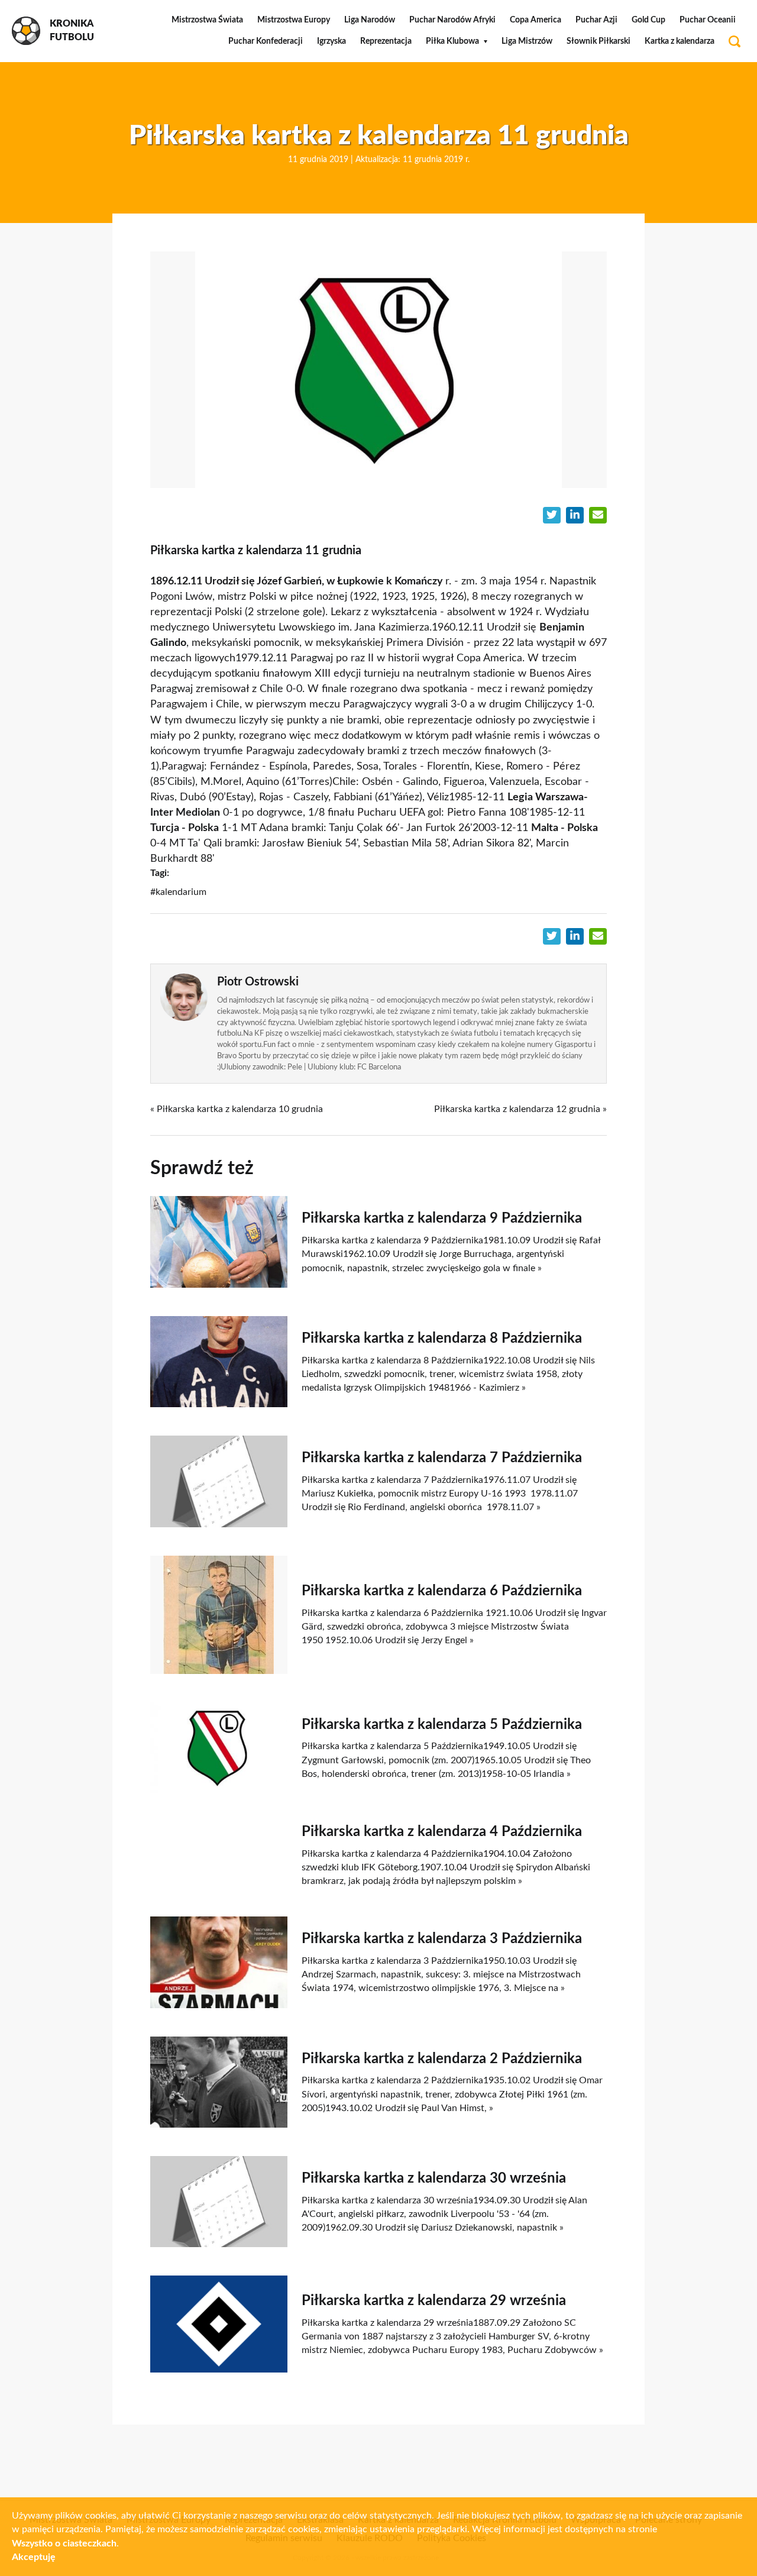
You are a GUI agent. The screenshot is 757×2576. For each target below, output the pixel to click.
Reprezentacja (386, 41)
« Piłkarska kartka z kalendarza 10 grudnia (237, 1109)
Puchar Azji (596, 20)
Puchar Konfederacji (266, 41)
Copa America (536, 20)
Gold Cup (648, 20)
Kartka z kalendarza (680, 41)
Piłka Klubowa (452, 41)
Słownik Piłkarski (599, 41)
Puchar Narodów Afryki (452, 20)
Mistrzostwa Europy (294, 20)
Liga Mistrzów (527, 41)
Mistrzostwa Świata (207, 20)
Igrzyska (331, 41)
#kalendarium (178, 892)
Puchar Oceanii (708, 20)
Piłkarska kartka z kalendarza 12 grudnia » (520, 1109)
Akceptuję (34, 2557)
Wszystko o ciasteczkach (64, 2543)
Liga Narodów (370, 20)
